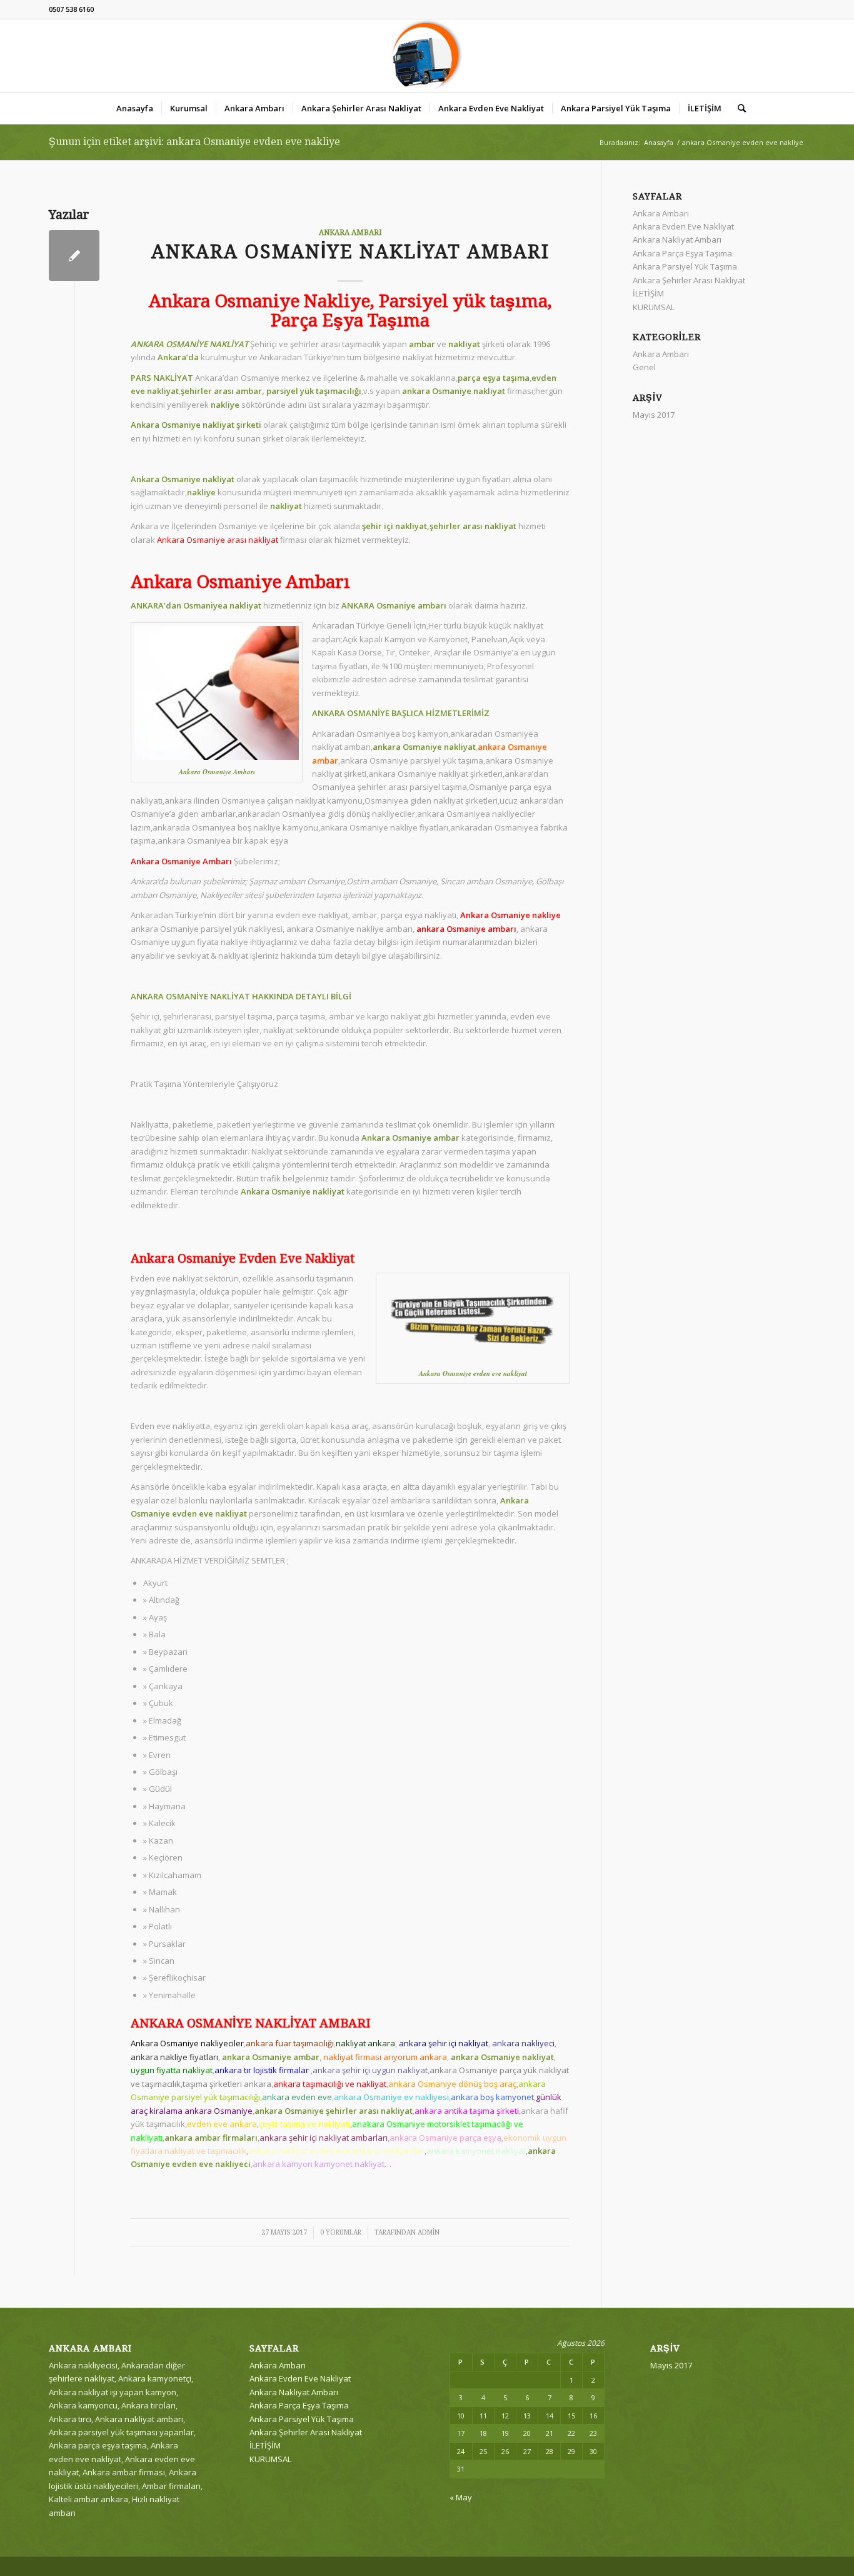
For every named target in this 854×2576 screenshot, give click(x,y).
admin (429, 2232)
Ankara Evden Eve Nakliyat (683, 226)
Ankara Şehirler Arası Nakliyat (689, 280)
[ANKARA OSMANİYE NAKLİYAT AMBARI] (74, 255)
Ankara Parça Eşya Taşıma (682, 253)
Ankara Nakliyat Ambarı (677, 240)
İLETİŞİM (648, 293)
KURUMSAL (654, 307)
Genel (644, 367)
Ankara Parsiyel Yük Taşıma (685, 266)
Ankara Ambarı (350, 233)
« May (461, 2497)
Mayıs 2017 (654, 415)
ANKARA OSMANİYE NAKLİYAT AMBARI (350, 252)
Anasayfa (659, 142)
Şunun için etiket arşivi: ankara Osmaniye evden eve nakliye (194, 142)
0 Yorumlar (341, 2232)
